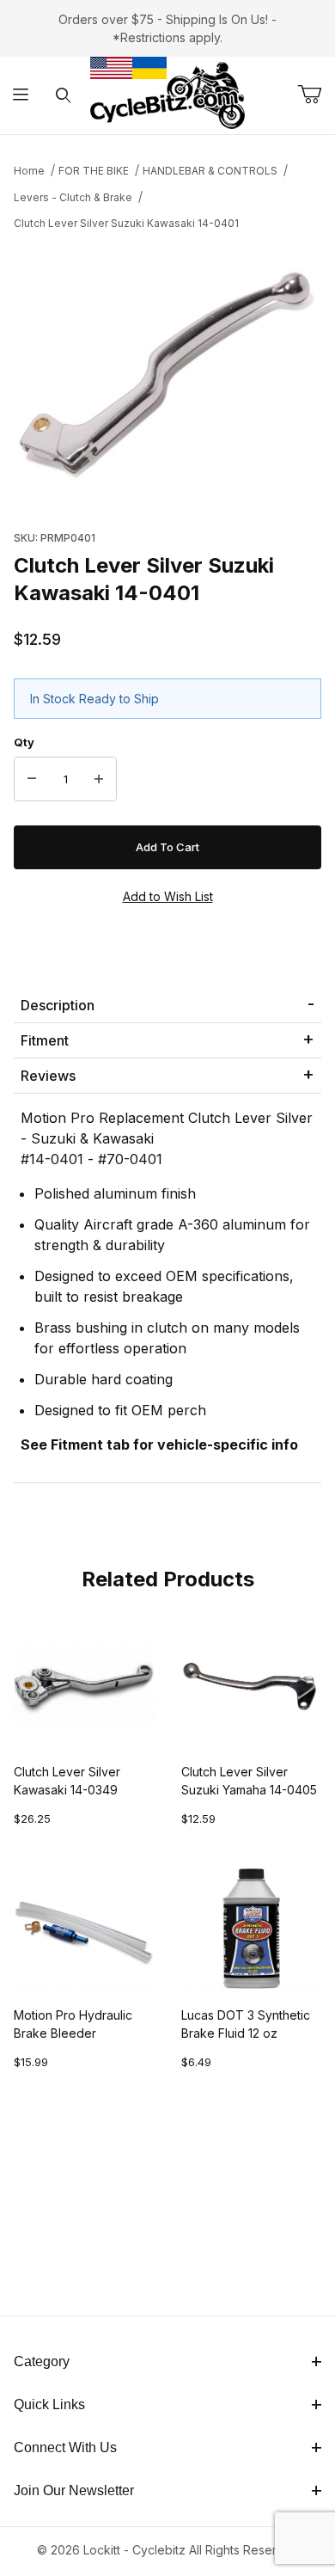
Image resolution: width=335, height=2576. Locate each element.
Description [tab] (58, 1005)
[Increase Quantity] (99, 779)
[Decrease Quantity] (32, 779)
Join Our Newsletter (74, 2490)
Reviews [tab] (48, 1076)
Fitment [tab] (45, 1040)
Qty (24, 742)
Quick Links (49, 2404)
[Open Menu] (21, 96)
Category (42, 2361)
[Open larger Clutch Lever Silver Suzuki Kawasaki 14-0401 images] (167, 375)
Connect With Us (65, 2447)
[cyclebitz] (167, 94)
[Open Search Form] (63, 96)
